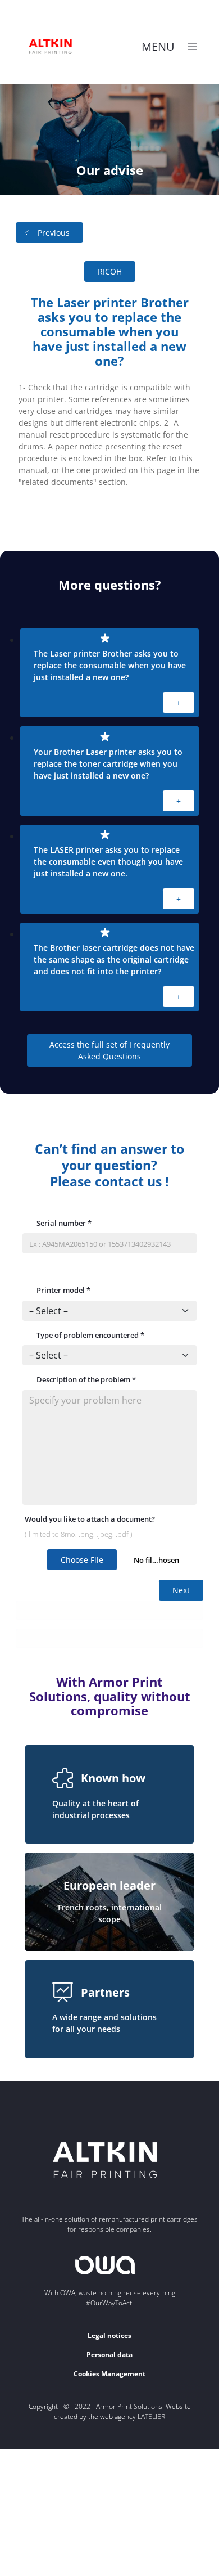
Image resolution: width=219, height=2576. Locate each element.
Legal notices (109, 2336)
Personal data (109, 2355)
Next (181, 1590)
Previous (54, 233)
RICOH (110, 271)
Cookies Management (109, 2374)
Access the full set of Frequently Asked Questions (109, 1050)
